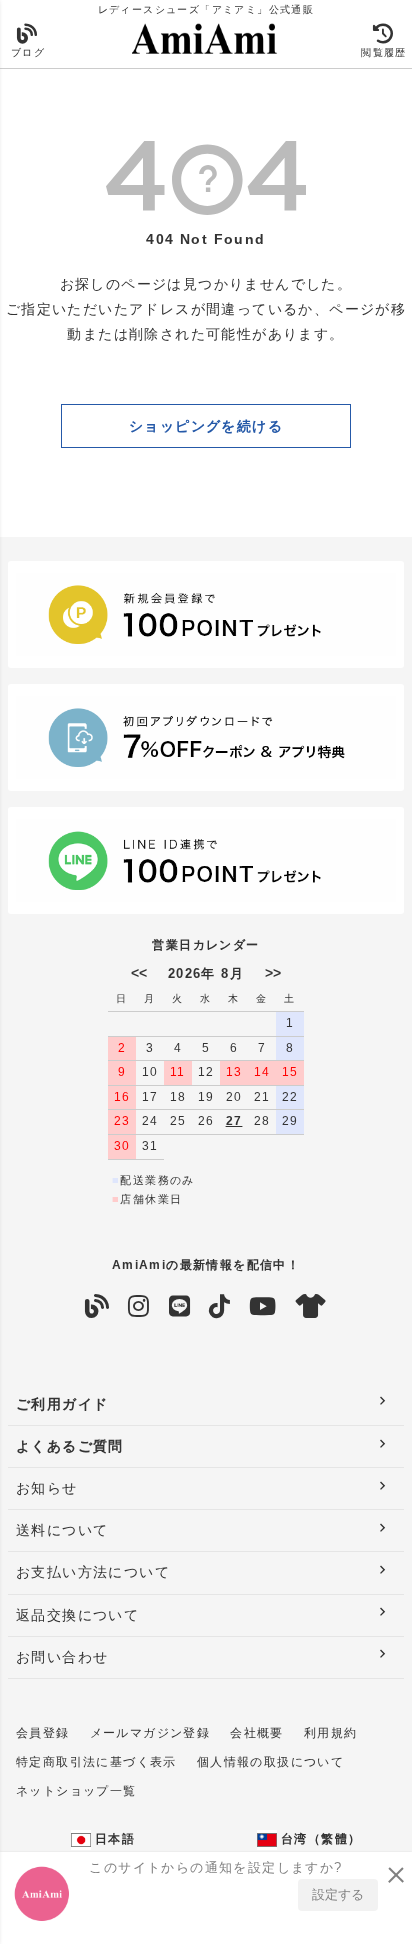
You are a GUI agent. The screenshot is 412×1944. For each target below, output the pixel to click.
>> (273, 973)
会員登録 (43, 1733)
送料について (62, 1530)
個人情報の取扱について (270, 1762)
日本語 (113, 1839)
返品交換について (77, 1615)
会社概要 (257, 1733)
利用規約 (331, 1733)
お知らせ (47, 1488)
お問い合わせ (62, 1657)
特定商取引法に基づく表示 (96, 1762)
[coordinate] (311, 1306)
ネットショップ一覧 (76, 1791)
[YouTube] (263, 1306)
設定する (338, 1894)
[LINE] (180, 1306)
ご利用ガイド (62, 1404)
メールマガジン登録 (150, 1733)
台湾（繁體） (319, 1839)
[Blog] (97, 1306)
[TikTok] (220, 1306)
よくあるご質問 (70, 1446)
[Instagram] (139, 1306)
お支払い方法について (93, 1572)
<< (139, 973)
